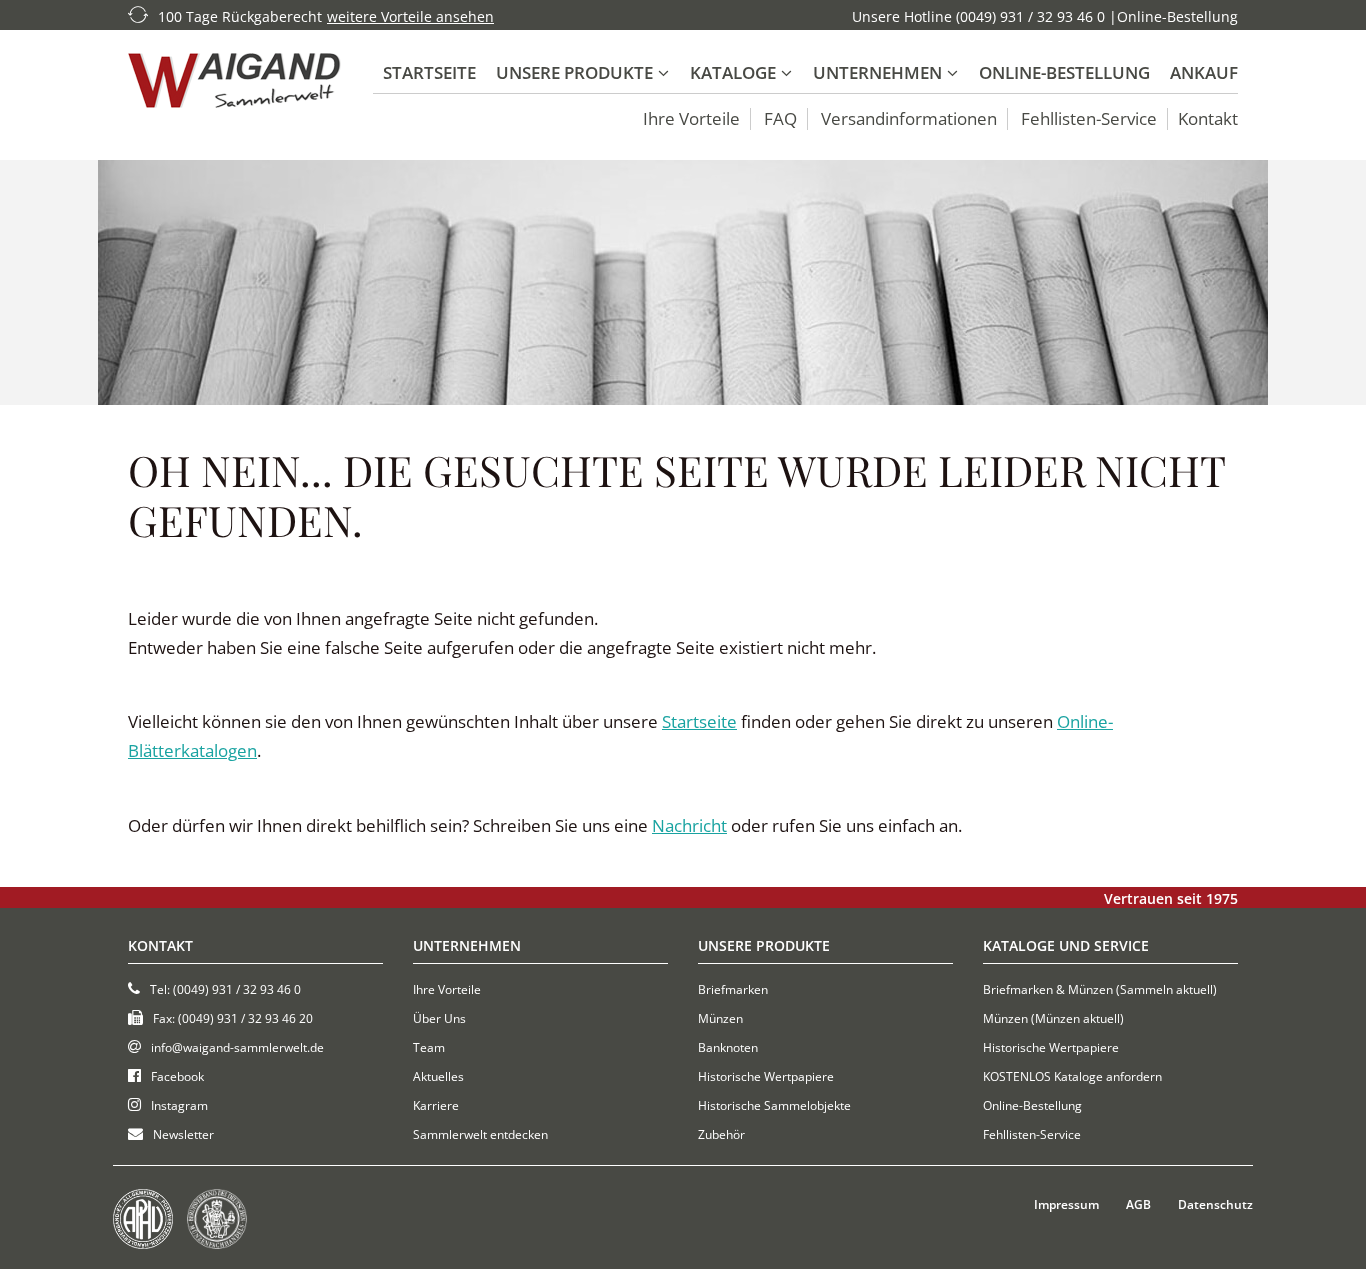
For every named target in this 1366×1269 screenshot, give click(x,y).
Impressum (1066, 1204)
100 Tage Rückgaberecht (240, 16)
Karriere (436, 1105)
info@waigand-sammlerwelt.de (237, 1047)
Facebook (177, 1076)
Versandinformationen (909, 119)
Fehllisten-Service (1089, 119)
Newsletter (183, 1134)
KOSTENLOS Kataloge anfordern (1072, 1076)
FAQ (780, 119)
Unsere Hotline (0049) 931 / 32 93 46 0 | (984, 16)
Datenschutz (1215, 1204)
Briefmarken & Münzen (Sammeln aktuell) (1100, 989)
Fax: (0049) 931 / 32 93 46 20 (233, 1018)
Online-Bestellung (1177, 16)
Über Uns (439, 1018)
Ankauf (1204, 72)
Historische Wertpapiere (766, 1076)
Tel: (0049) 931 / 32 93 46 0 (225, 989)
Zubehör (721, 1134)
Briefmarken (733, 989)
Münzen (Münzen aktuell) (1053, 1018)
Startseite (429, 72)
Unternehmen (877, 72)
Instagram (179, 1105)
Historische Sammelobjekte (774, 1105)
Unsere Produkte (574, 72)
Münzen (720, 1018)
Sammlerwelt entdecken (480, 1134)
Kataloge (733, 72)
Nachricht (689, 825)
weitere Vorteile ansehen (410, 16)
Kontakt (1208, 119)
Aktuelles (438, 1076)
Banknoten (728, 1047)
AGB (1138, 1204)
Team (429, 1047)
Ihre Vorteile (691, 119)
